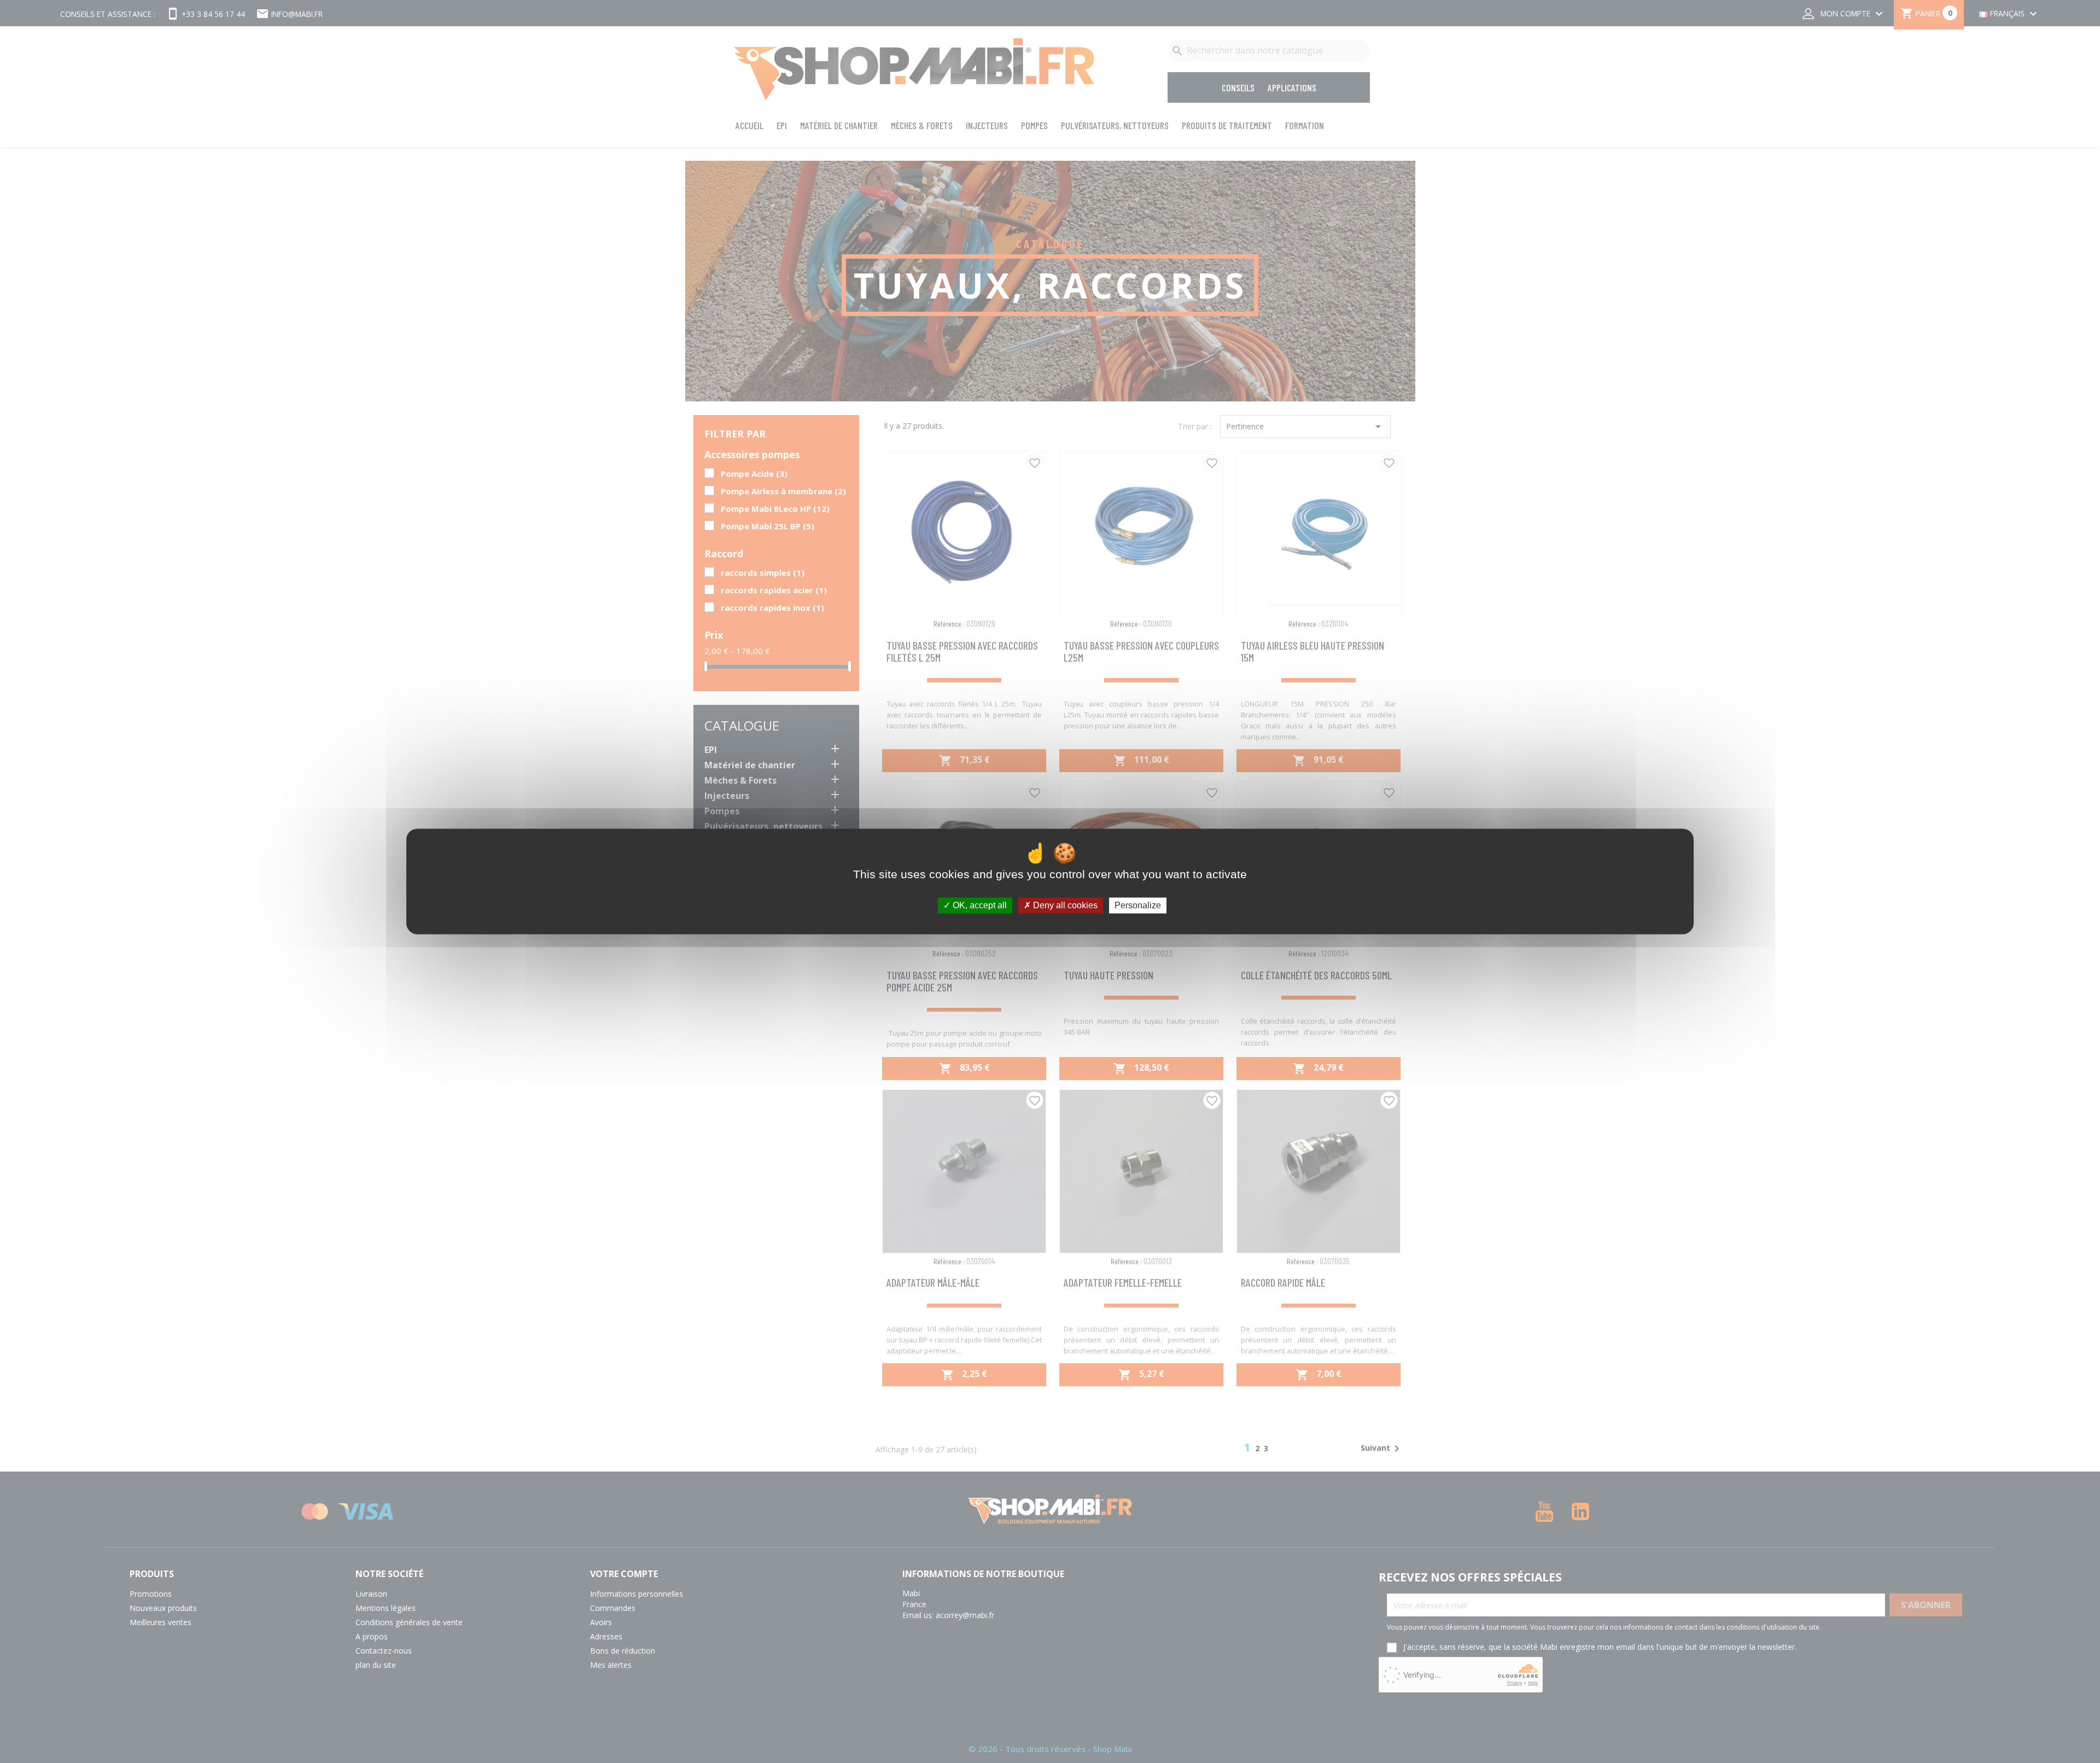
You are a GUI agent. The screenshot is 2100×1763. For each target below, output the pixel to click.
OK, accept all (979, 905)
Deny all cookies (1064, 905)
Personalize (1138, 905)
